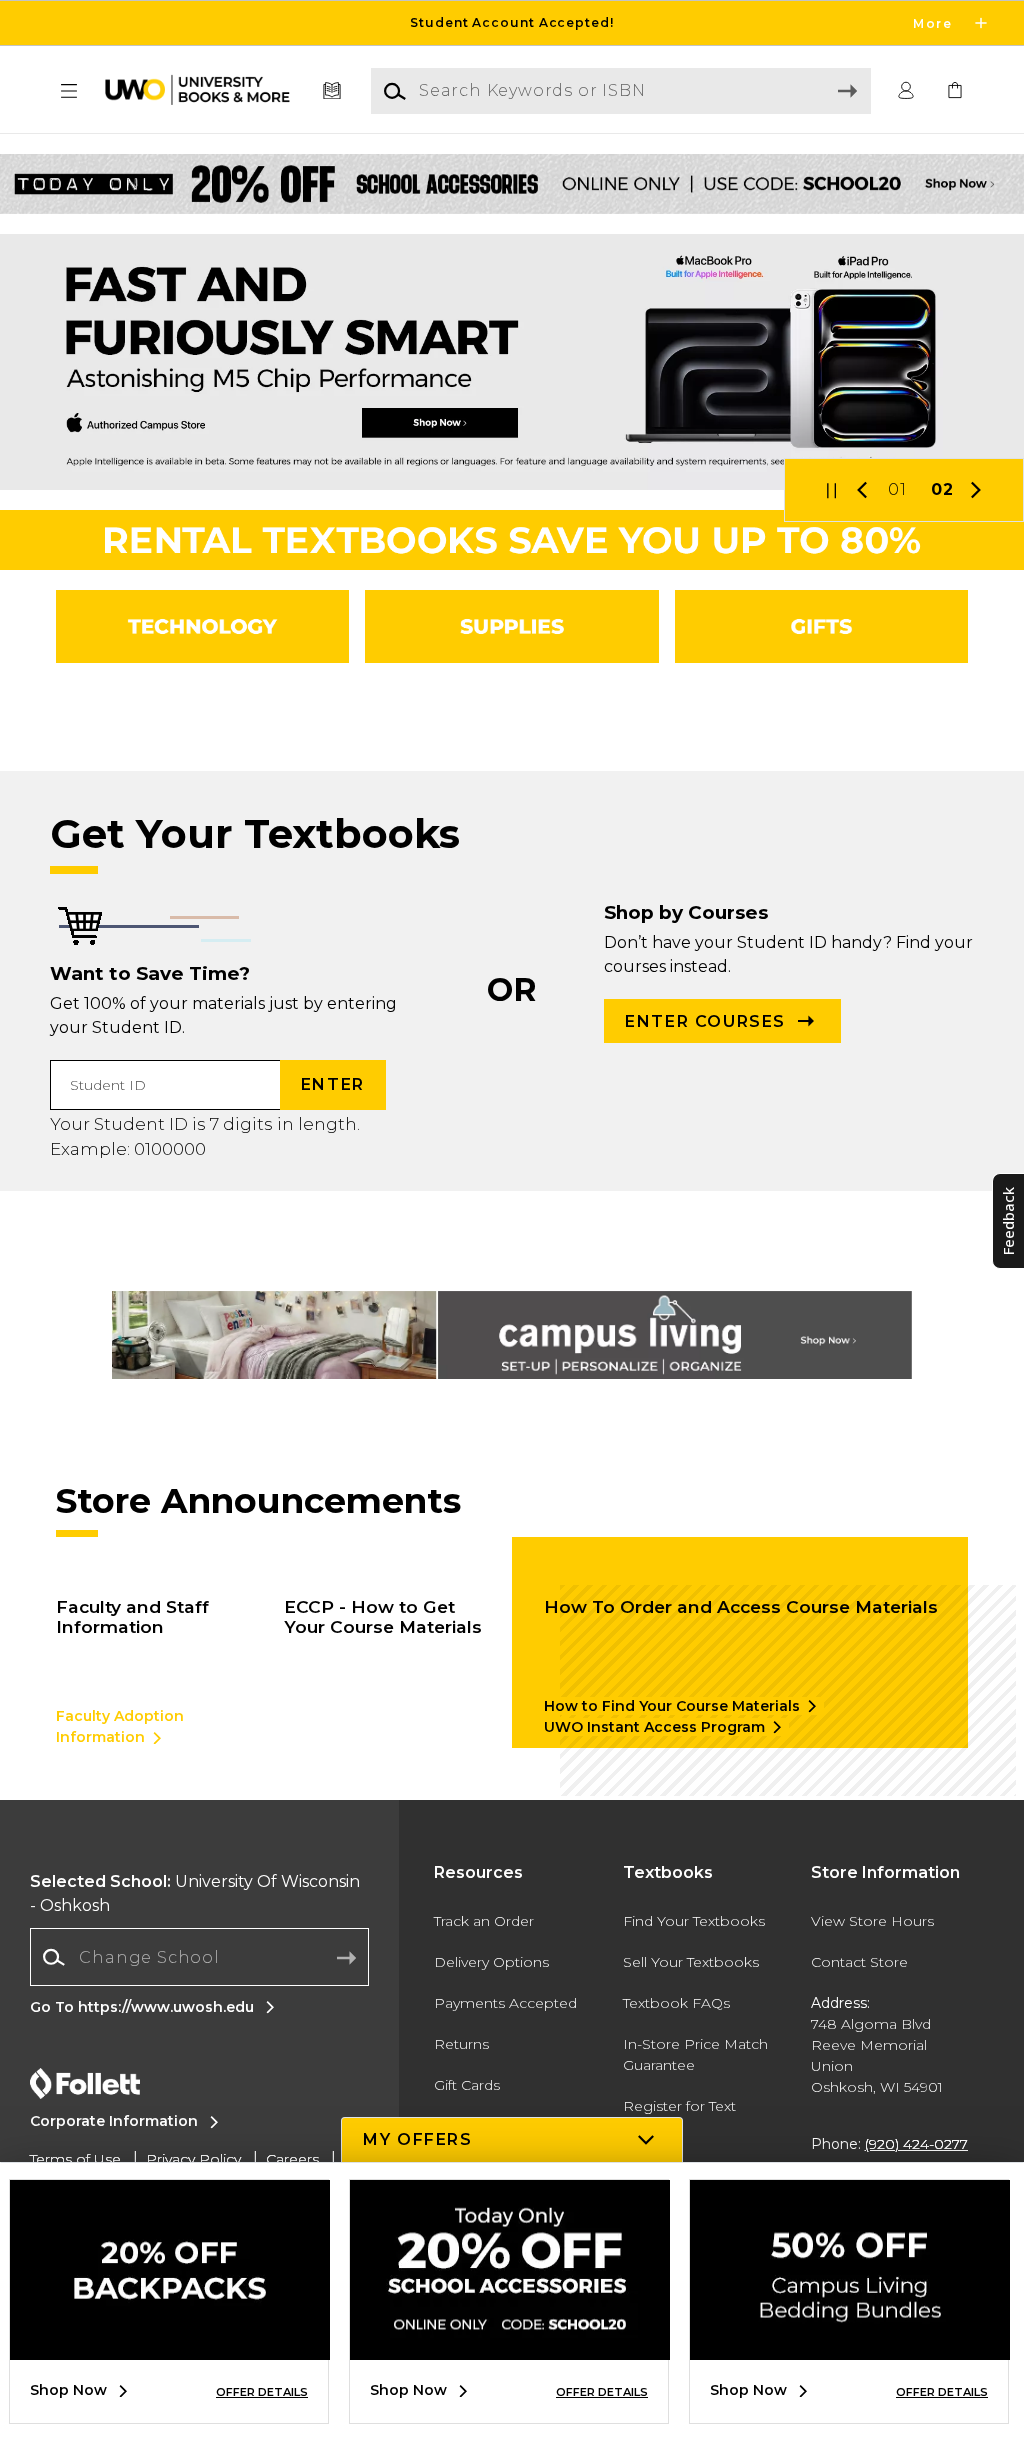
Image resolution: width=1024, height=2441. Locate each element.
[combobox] (199, 1957)
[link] (955, 91)
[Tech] (202, 626)
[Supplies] (511, 626)
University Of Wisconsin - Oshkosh (195, 1893)
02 (942, 489)
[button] (512, 23)
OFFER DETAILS (262, 2392)
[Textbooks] (332, 91)
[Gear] (821, 626)
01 (897, 489)
